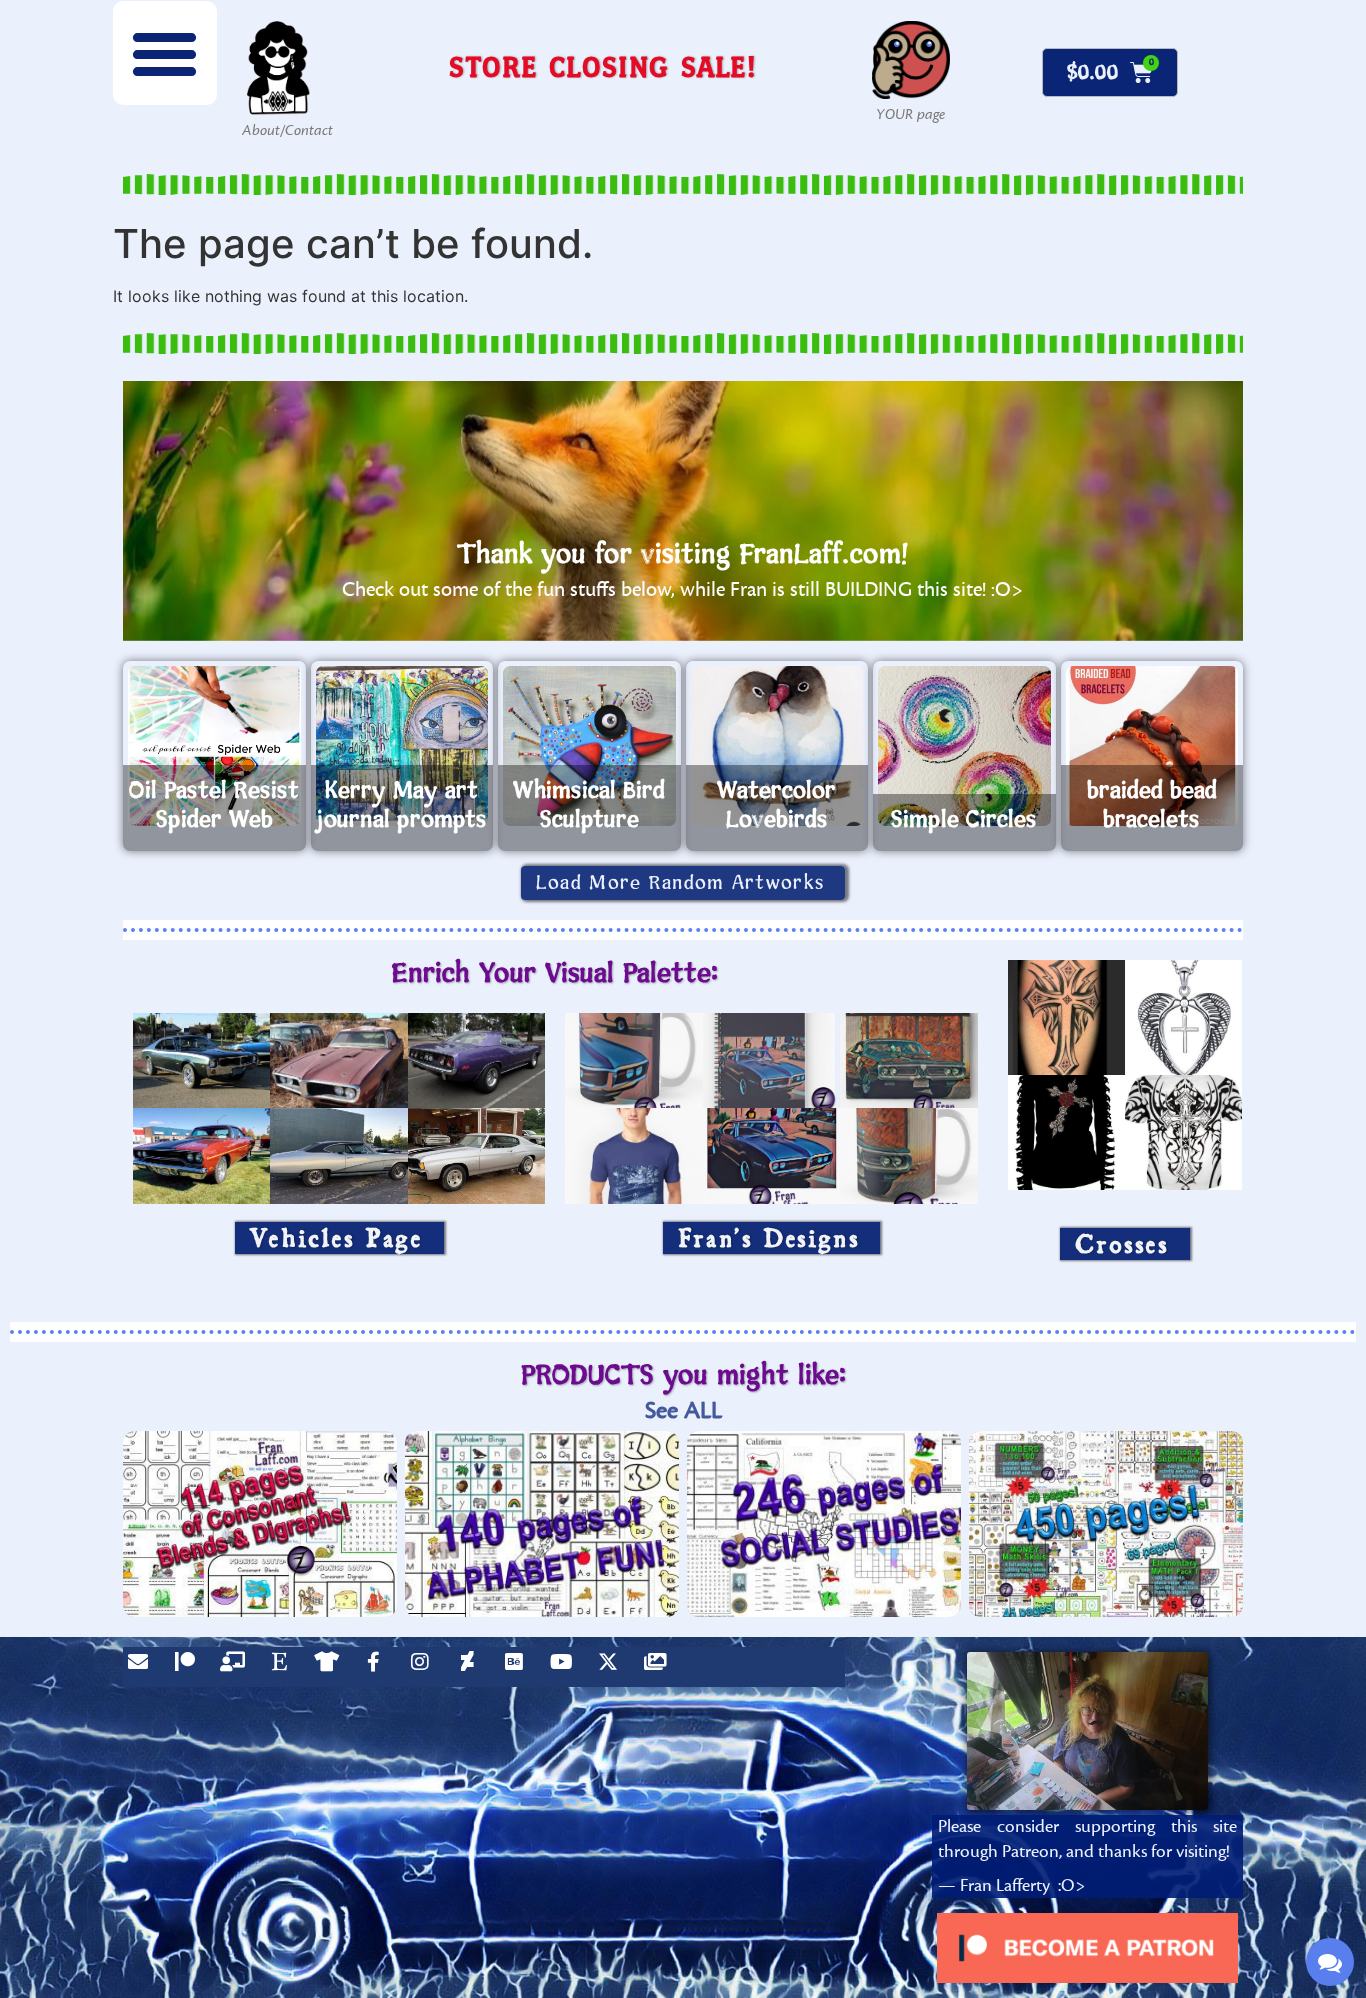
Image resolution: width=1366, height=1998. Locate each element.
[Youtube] (566, 1667)
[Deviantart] (472, 1667)
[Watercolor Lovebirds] (777, 746)
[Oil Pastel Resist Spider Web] (214, 746)
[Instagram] (425, 1667)
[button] (165, 53)
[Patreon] (190, 1667)
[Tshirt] (331, 1667)
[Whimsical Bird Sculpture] (589, 746)
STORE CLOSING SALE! (603, 66)
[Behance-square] (519, 1667)
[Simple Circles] (964, 746)
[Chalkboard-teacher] (237, 1667)
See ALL (683, 1410)
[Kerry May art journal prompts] (402, 746)
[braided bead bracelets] (1152, 746)
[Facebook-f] (378, 1667)
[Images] (660, 1667)
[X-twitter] (613, 1667)
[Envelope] (143, 1667)
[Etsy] (284, 1667)
